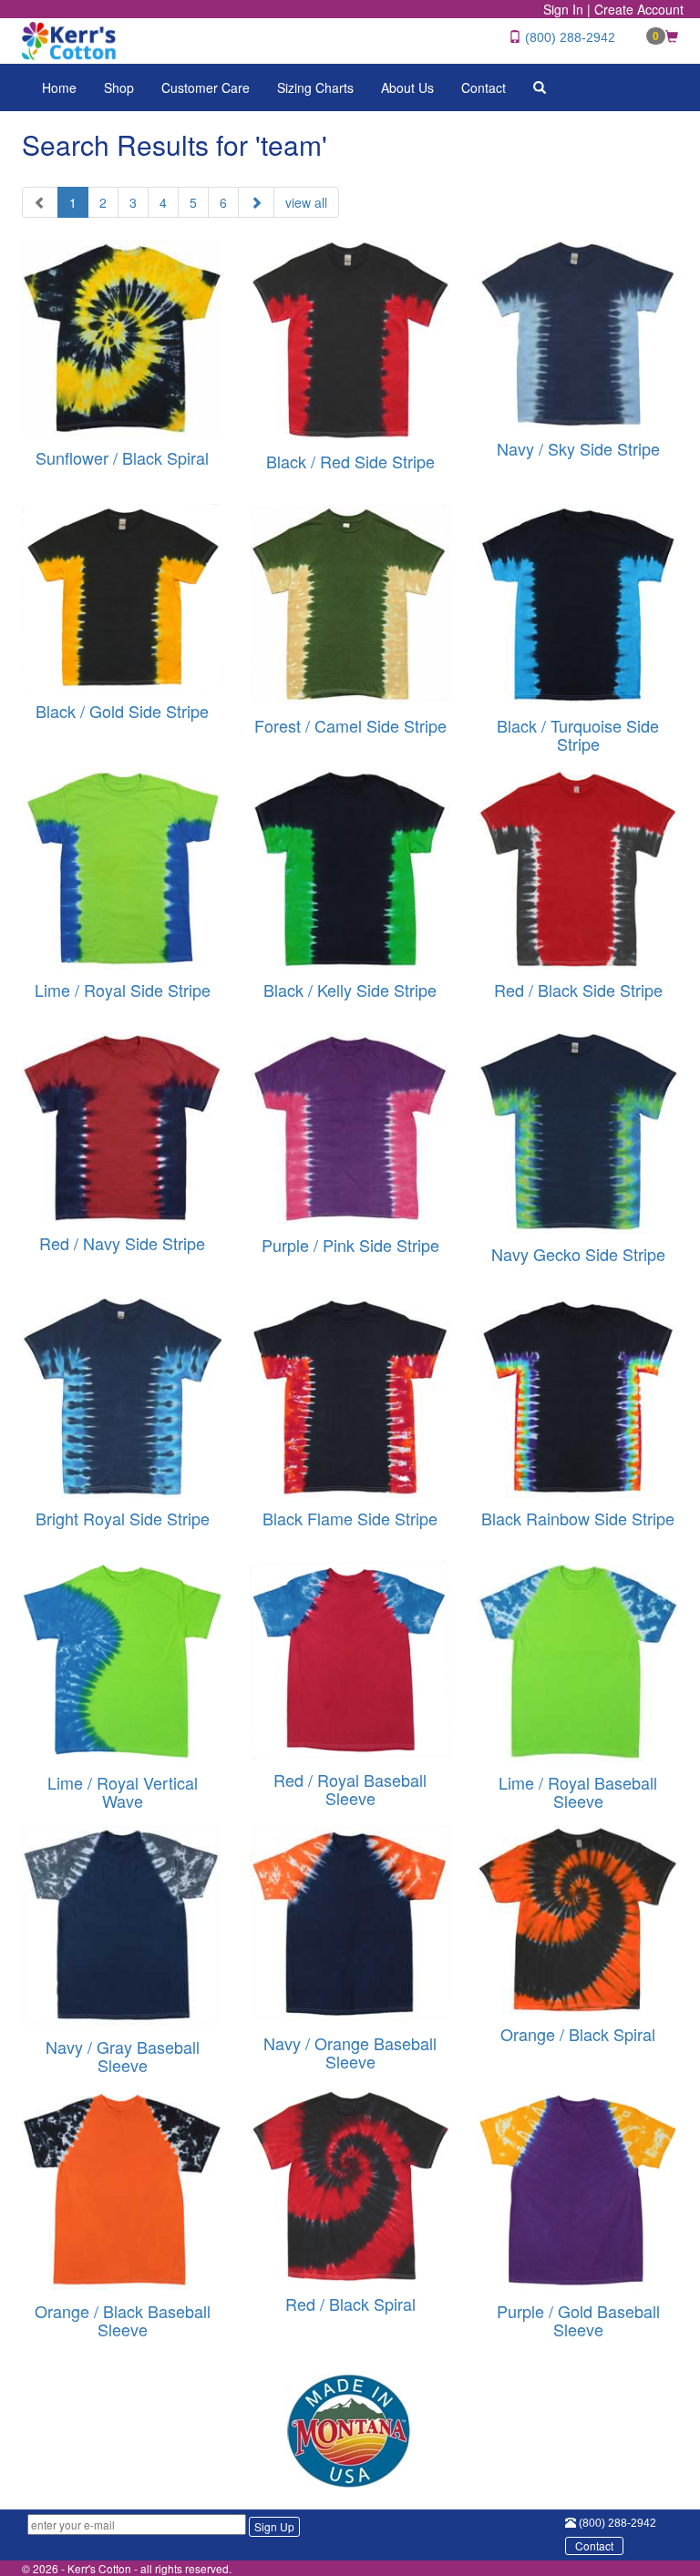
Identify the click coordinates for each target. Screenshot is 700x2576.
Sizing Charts (315, 87)
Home (59, 87)
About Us (407, 87)
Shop (119, 87)
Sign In (563, 9)
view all (306, 202)
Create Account (639, 9)
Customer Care (206, 87)
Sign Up (274, 2526)
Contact (484, 87)
